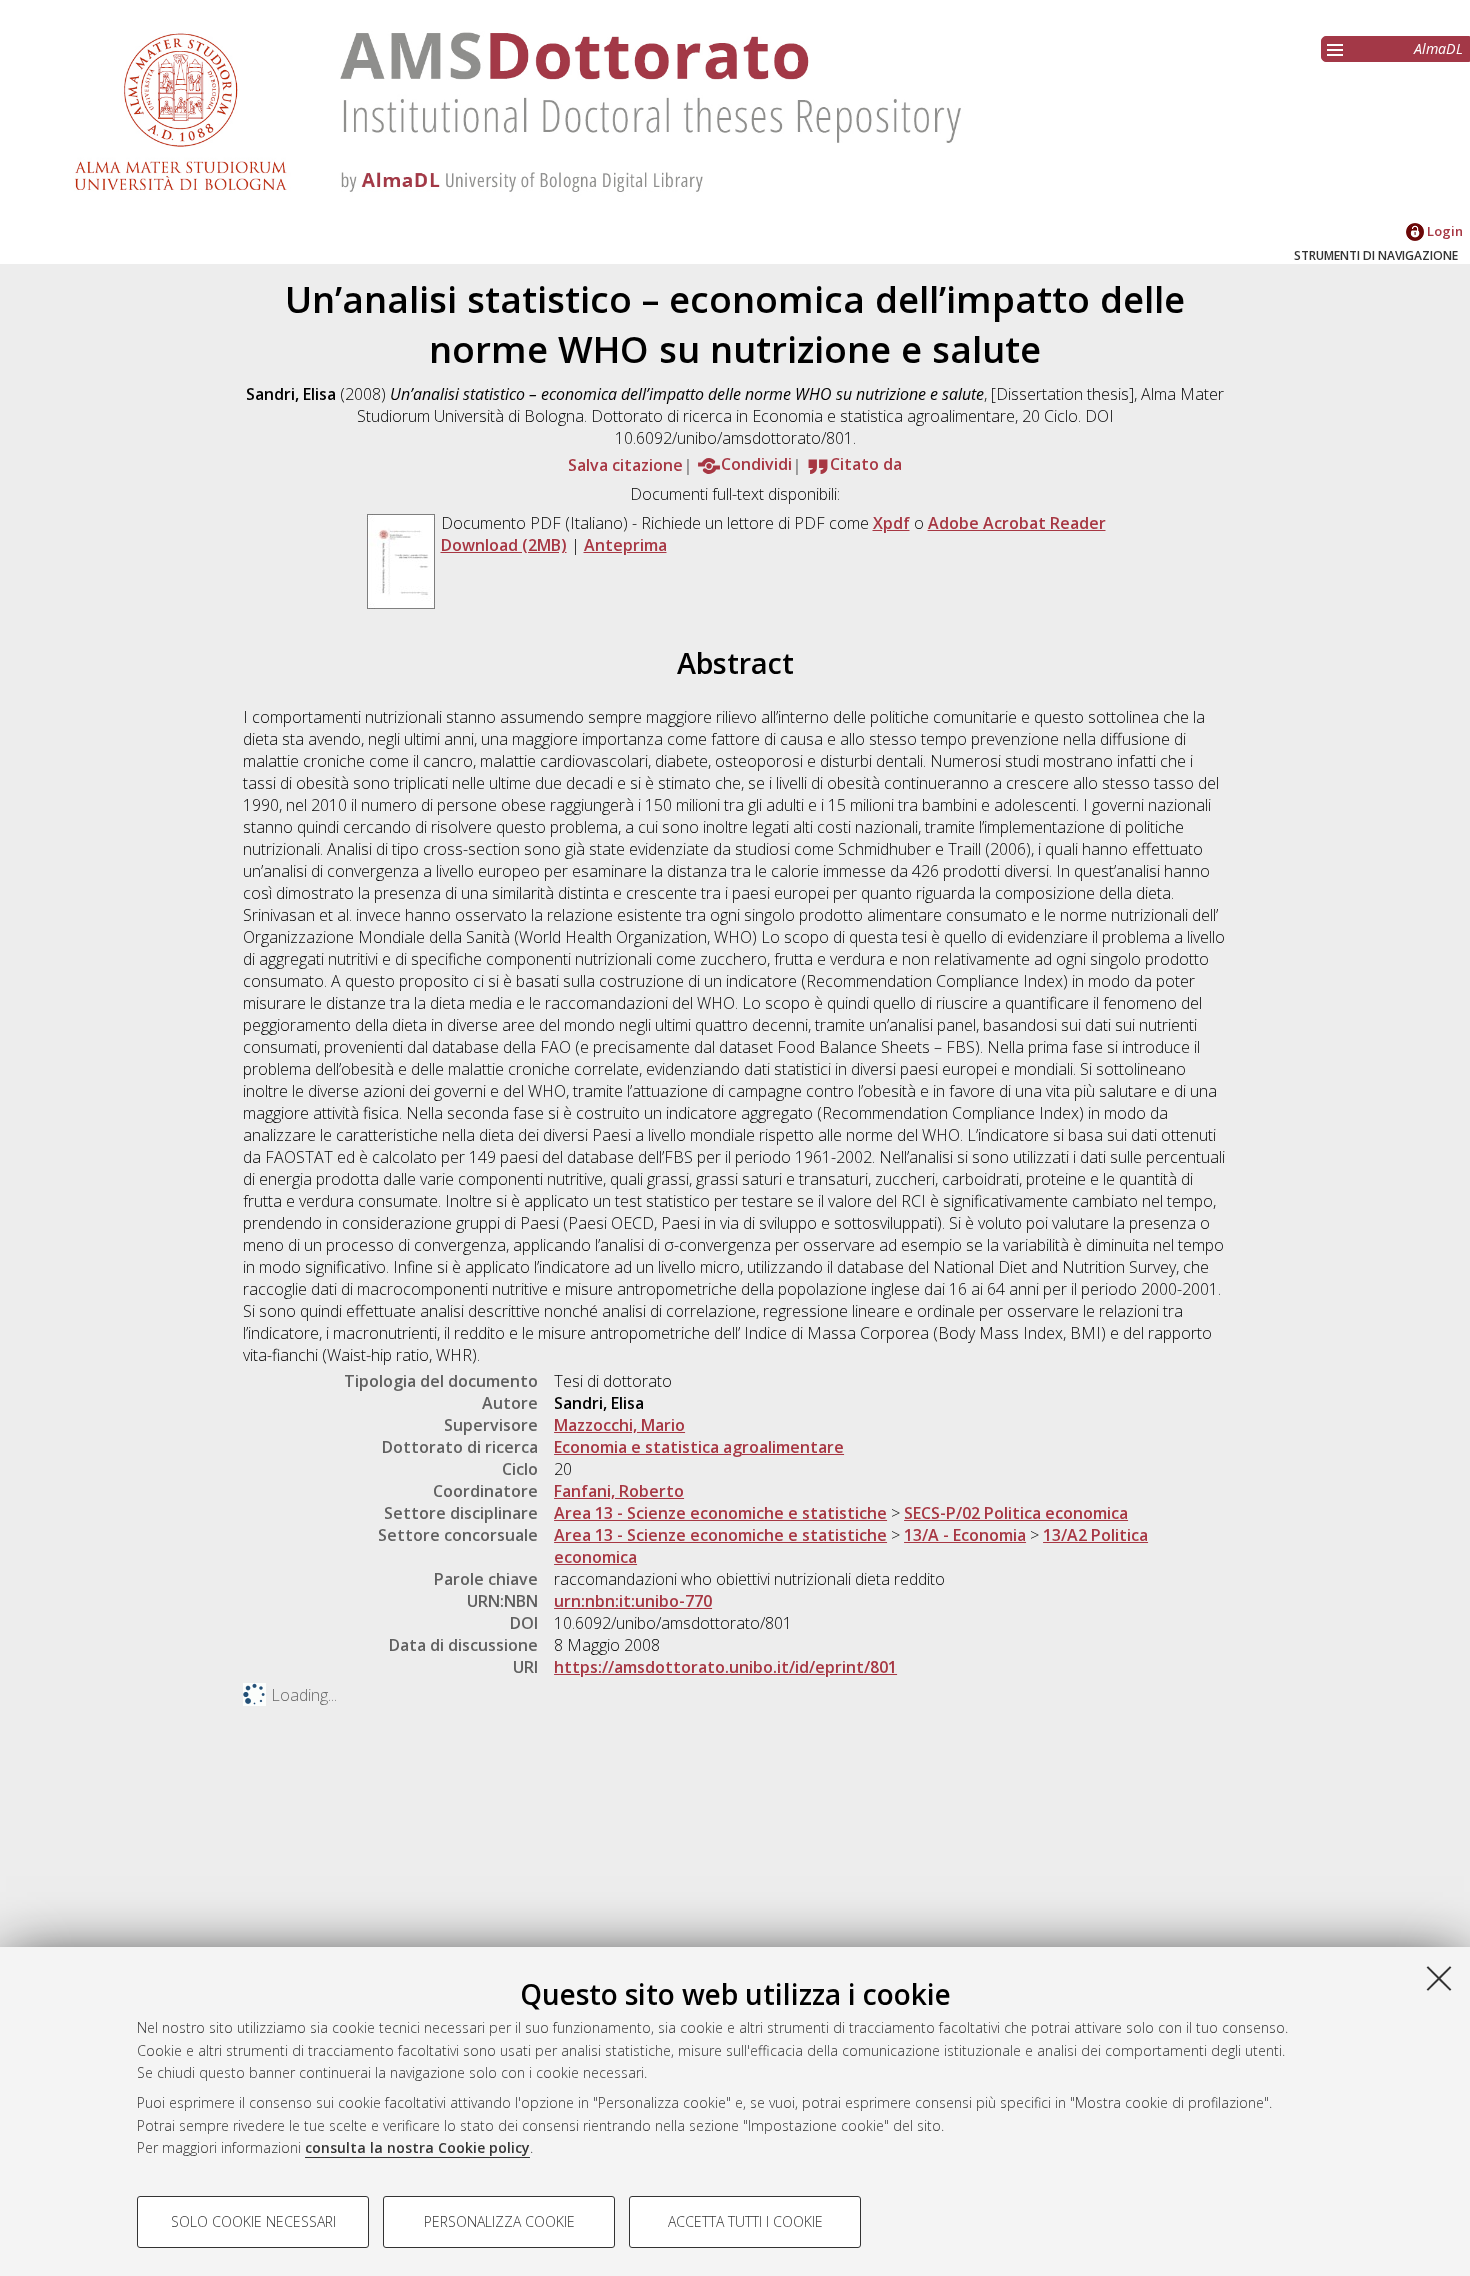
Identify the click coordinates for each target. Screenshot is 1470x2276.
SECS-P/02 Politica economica (1016, 1513)
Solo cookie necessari (253, 2221)
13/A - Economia (965, 1535)
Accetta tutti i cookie (745, 2221)
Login (1443, 231)
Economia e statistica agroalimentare (699, 1447)
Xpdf (891, 523)
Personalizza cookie (499, 2221)
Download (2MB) (504, 545)
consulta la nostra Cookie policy (417, 2147)
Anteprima (625, 545)
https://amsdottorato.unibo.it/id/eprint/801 (725, 1667)
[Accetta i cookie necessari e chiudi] (1439, 1978)
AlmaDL (1438, 48)
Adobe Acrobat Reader (1017, 523)
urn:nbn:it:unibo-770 (633, 1601)
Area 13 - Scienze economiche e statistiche (720, 1513)
